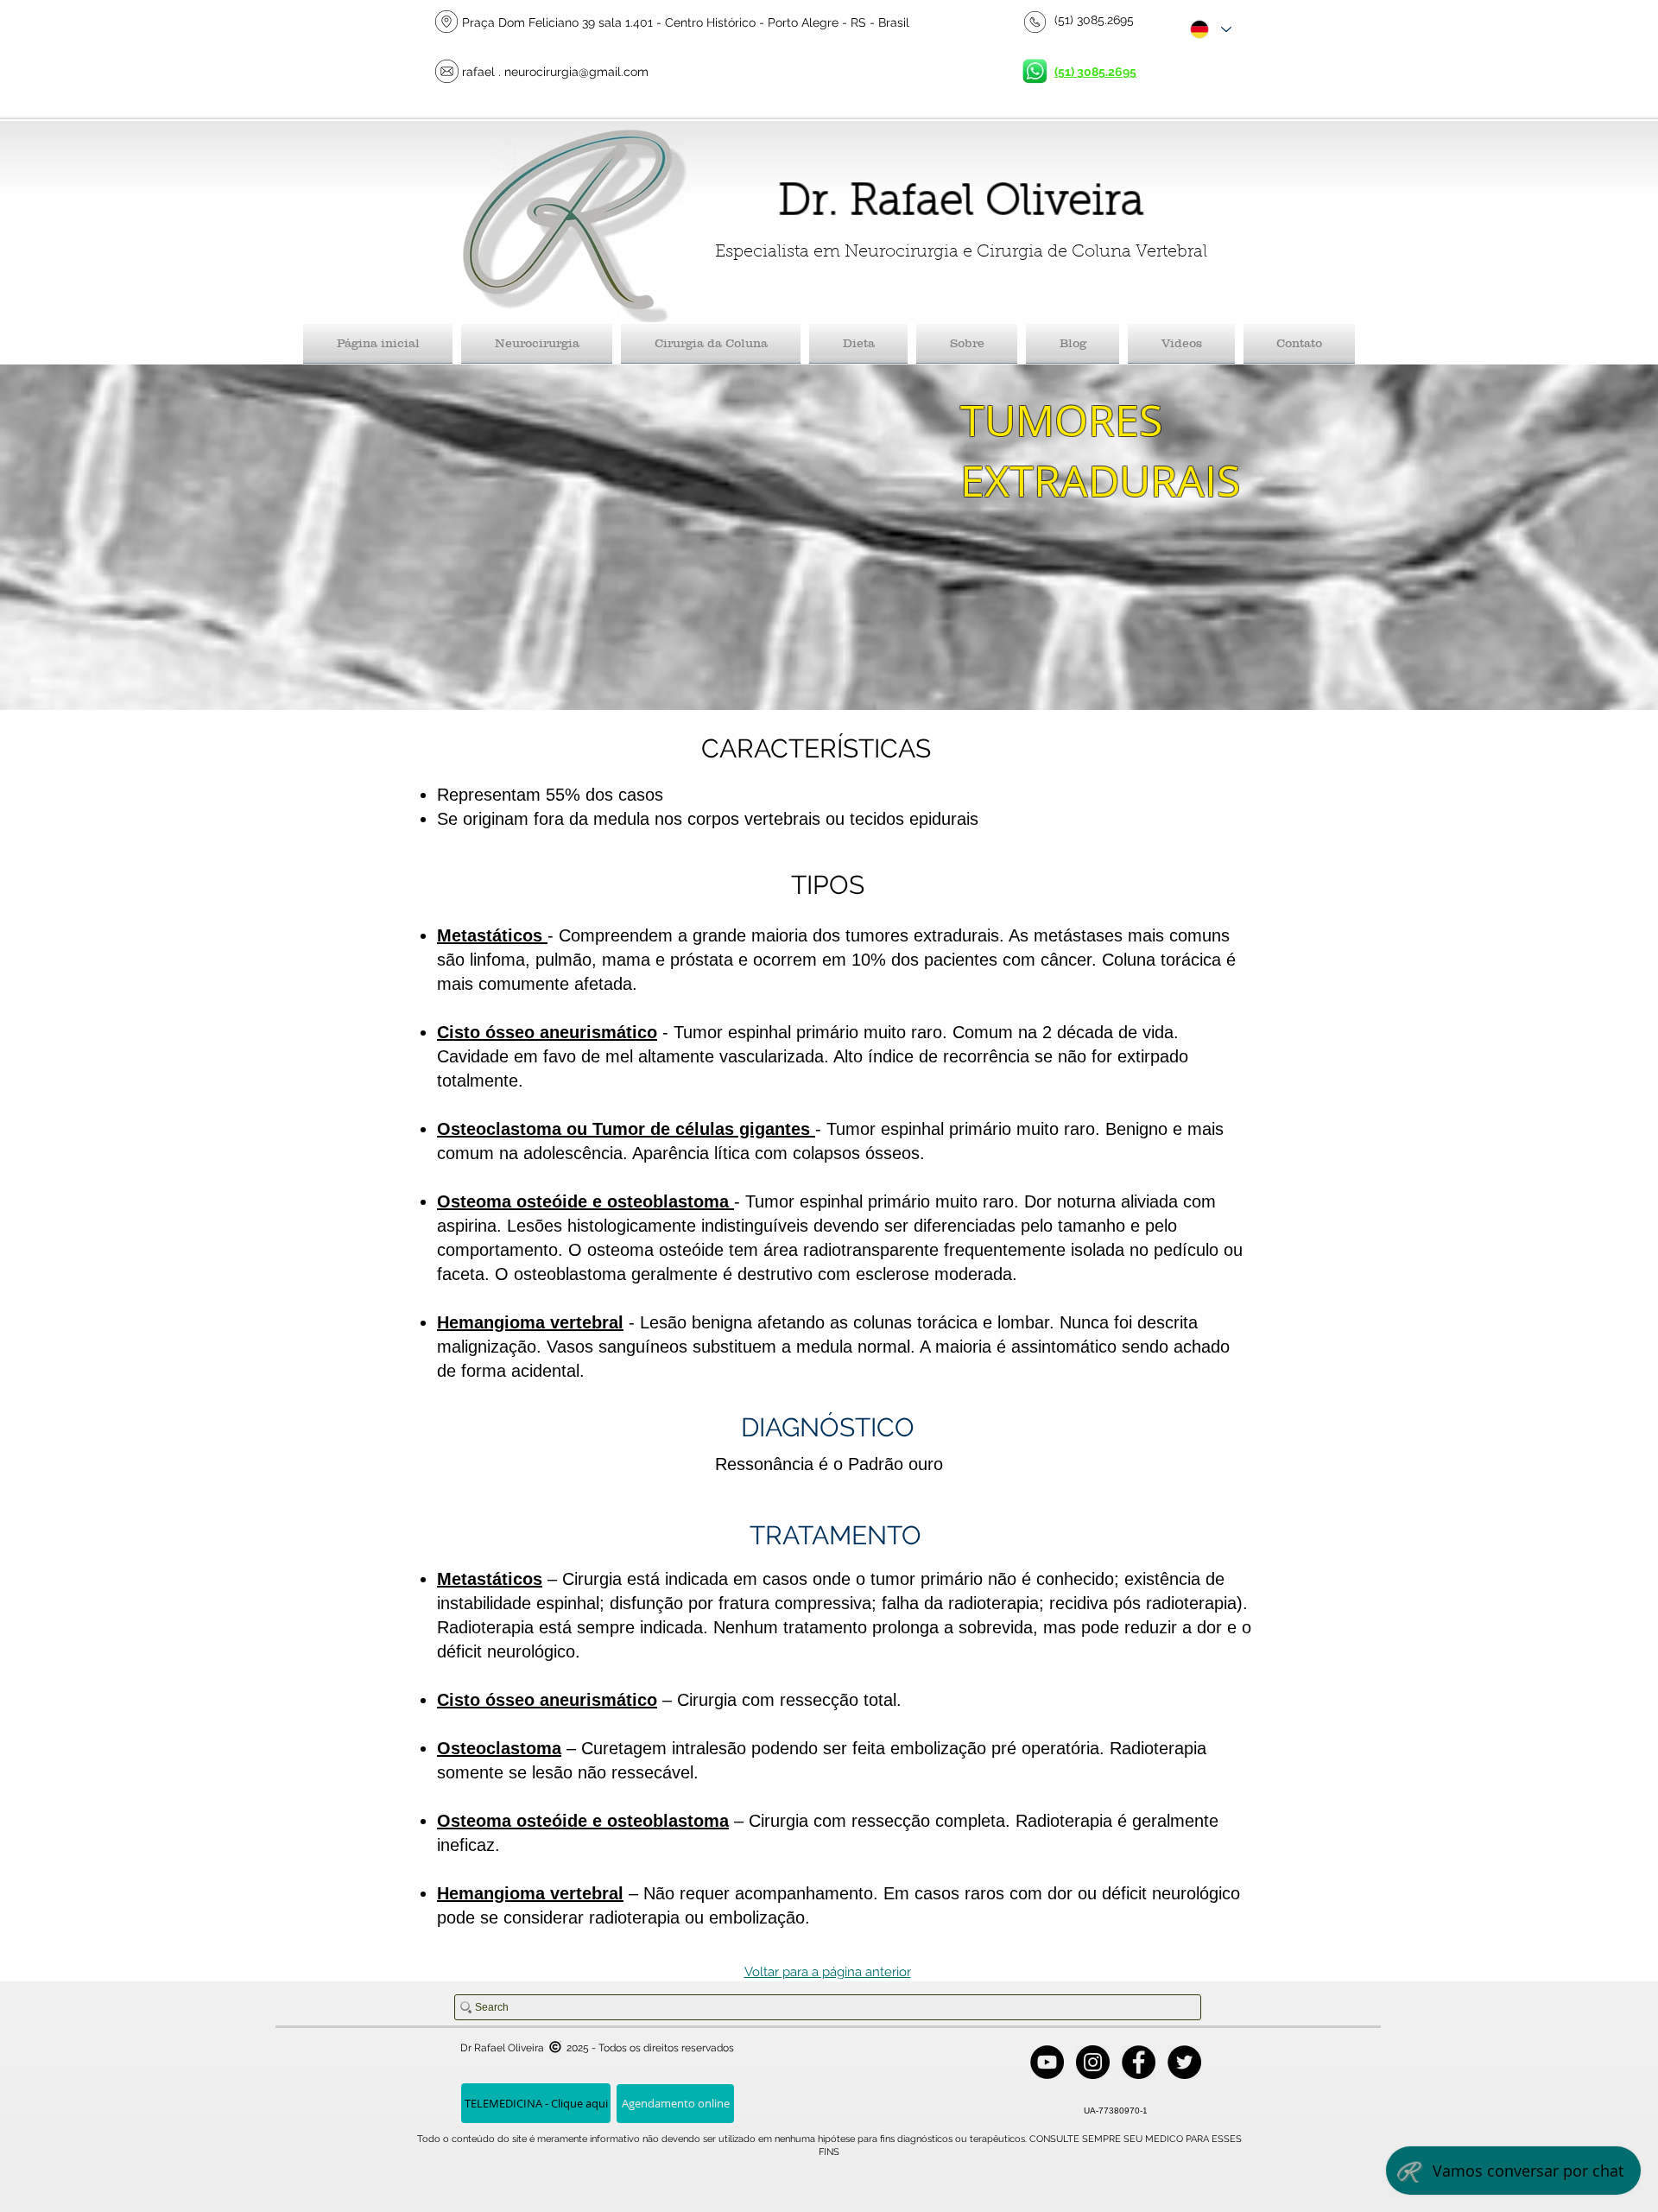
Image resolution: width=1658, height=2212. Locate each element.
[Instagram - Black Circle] (1093, 2062)
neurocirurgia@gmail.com (576, 72)
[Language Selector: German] (1210, 29)
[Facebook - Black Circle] (1139, 2062)
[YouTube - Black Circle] (1047, 2062)
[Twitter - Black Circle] (1184, 2062)
